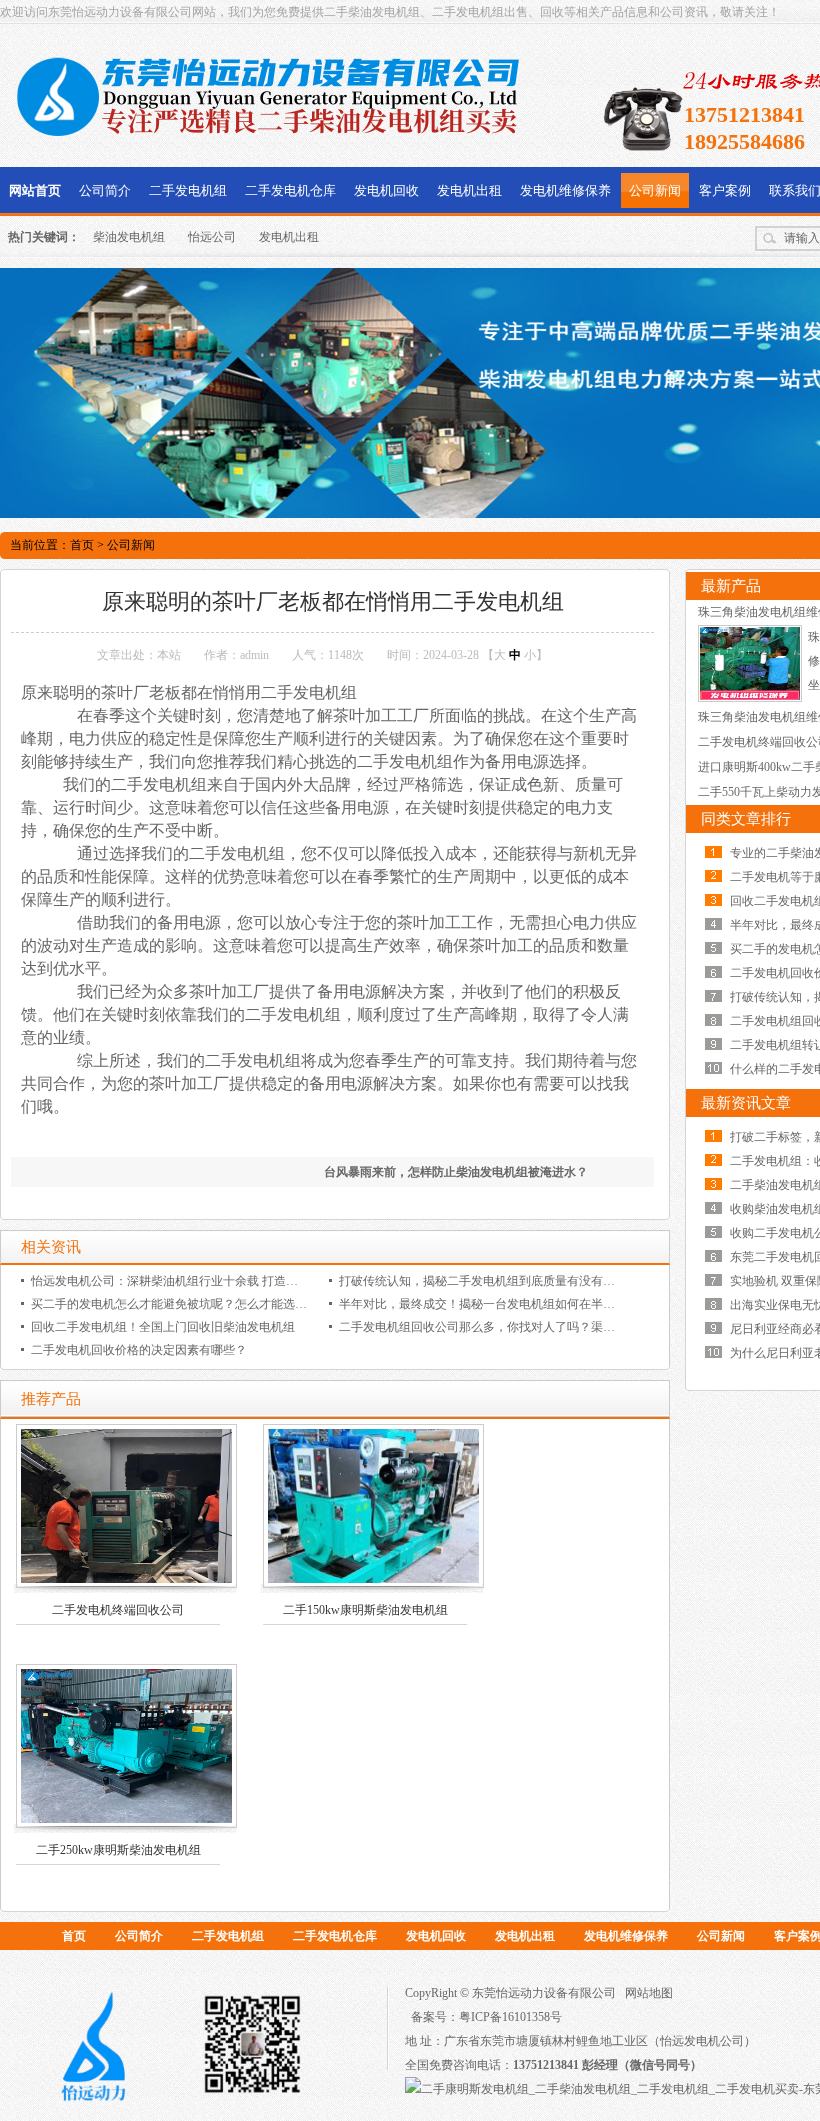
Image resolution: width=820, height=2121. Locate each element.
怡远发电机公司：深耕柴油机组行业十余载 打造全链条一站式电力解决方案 (230, 1281)
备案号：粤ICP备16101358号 (486, 2017)
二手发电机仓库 (290, 190)
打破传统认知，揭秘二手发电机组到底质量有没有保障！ (489, 1281)
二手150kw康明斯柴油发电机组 (365, 1610)
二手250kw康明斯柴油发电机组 (118, 1850)
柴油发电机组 (129, 237)
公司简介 (105, 190)
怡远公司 (212, 237)
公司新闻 (655, 190)
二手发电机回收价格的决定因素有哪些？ (139, 1350)
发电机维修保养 (565, 190)
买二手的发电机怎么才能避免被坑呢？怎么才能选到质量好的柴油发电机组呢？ (241, 1304)
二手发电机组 (188, 190)
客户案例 (725, 190)
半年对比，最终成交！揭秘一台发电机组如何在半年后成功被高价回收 (525, 1304)
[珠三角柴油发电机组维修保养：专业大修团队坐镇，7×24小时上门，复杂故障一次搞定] (750, 698)
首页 (82, 545)
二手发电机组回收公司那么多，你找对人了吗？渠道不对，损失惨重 (519, 1327)
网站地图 (649, 1993)
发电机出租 (469, 190)
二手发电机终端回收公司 (118, 1610)
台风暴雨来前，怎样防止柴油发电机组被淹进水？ (456, 1172)
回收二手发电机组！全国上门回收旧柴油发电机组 (163, 1327)
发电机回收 (386, 190)
